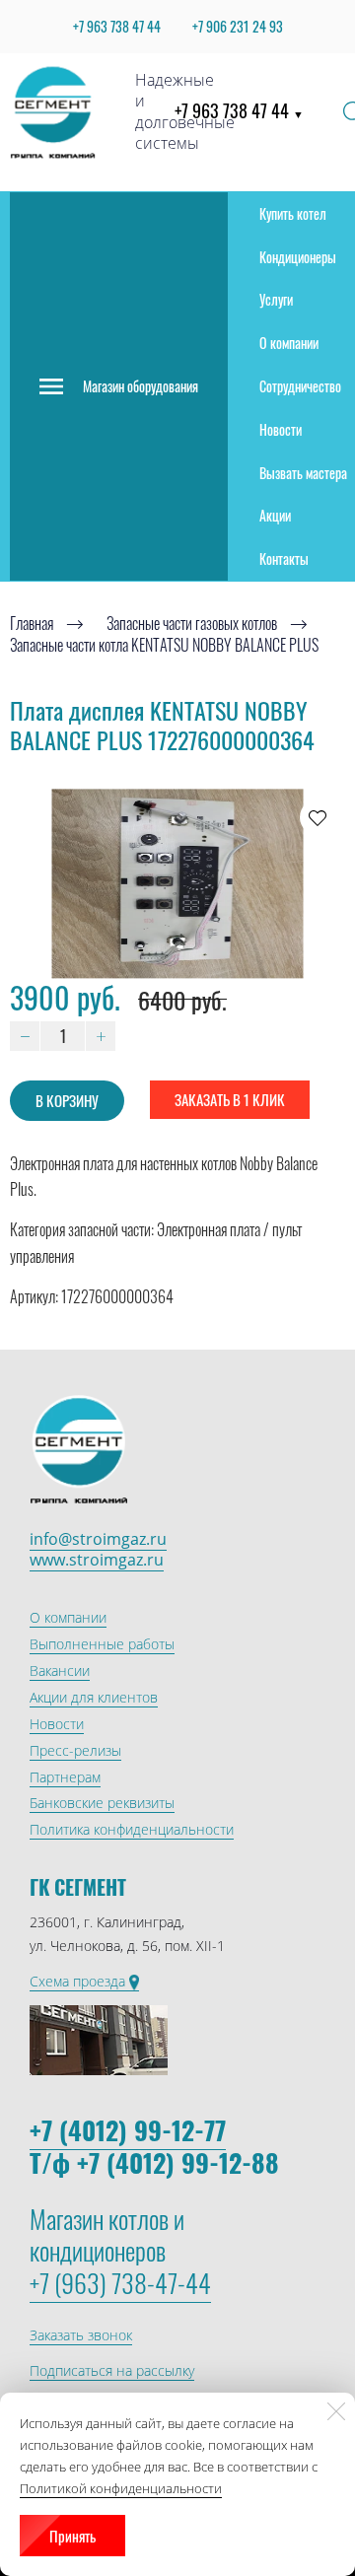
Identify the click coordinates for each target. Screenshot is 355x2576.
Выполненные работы (102, 1644)
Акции (275, 515)
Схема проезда (79, 1981)
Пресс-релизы (75, 1750)
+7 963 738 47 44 (239, 110)
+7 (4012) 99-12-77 (128, 2130)
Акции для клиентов (94, 1697)
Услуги (276, 299)
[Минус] (25, 1036)
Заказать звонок (81, 2335)
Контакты (284, 558)
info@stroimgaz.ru (98, 1539)
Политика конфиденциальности (132, 1829)
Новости (281, 429)
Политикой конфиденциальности (121, 2488)
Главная (32, 623)
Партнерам (65, 1777)
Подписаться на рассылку (112, 2370)
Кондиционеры (298, 257)
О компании (289, 343)
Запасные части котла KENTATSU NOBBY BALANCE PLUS (164, 646)
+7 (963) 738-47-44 (120, 2283)
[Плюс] (101, 1036)
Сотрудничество (300, 386)
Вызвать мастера (303, 473)
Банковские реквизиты (102, 1803)
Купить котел (293, 213)
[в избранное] (318, 817)
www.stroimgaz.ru (97, 1560)
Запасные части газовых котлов (192, 623)
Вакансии (60, 1671)
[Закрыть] (336, 2411)
